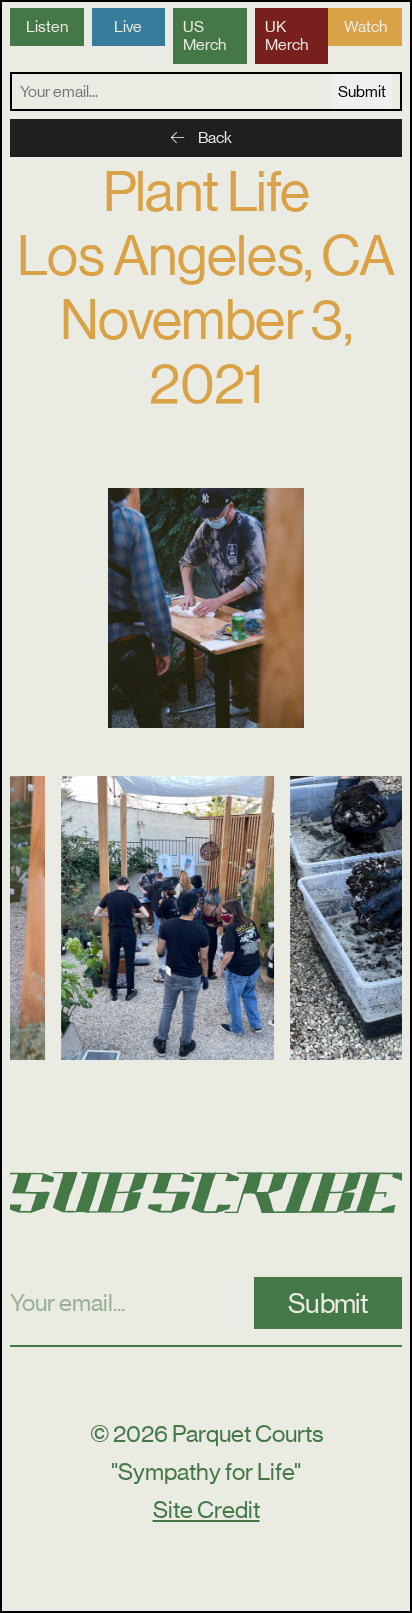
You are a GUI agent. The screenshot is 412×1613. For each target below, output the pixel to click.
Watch (365, 26)
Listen (47, 26)
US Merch (204, 35)
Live (128, 26)
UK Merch (286, 35)
